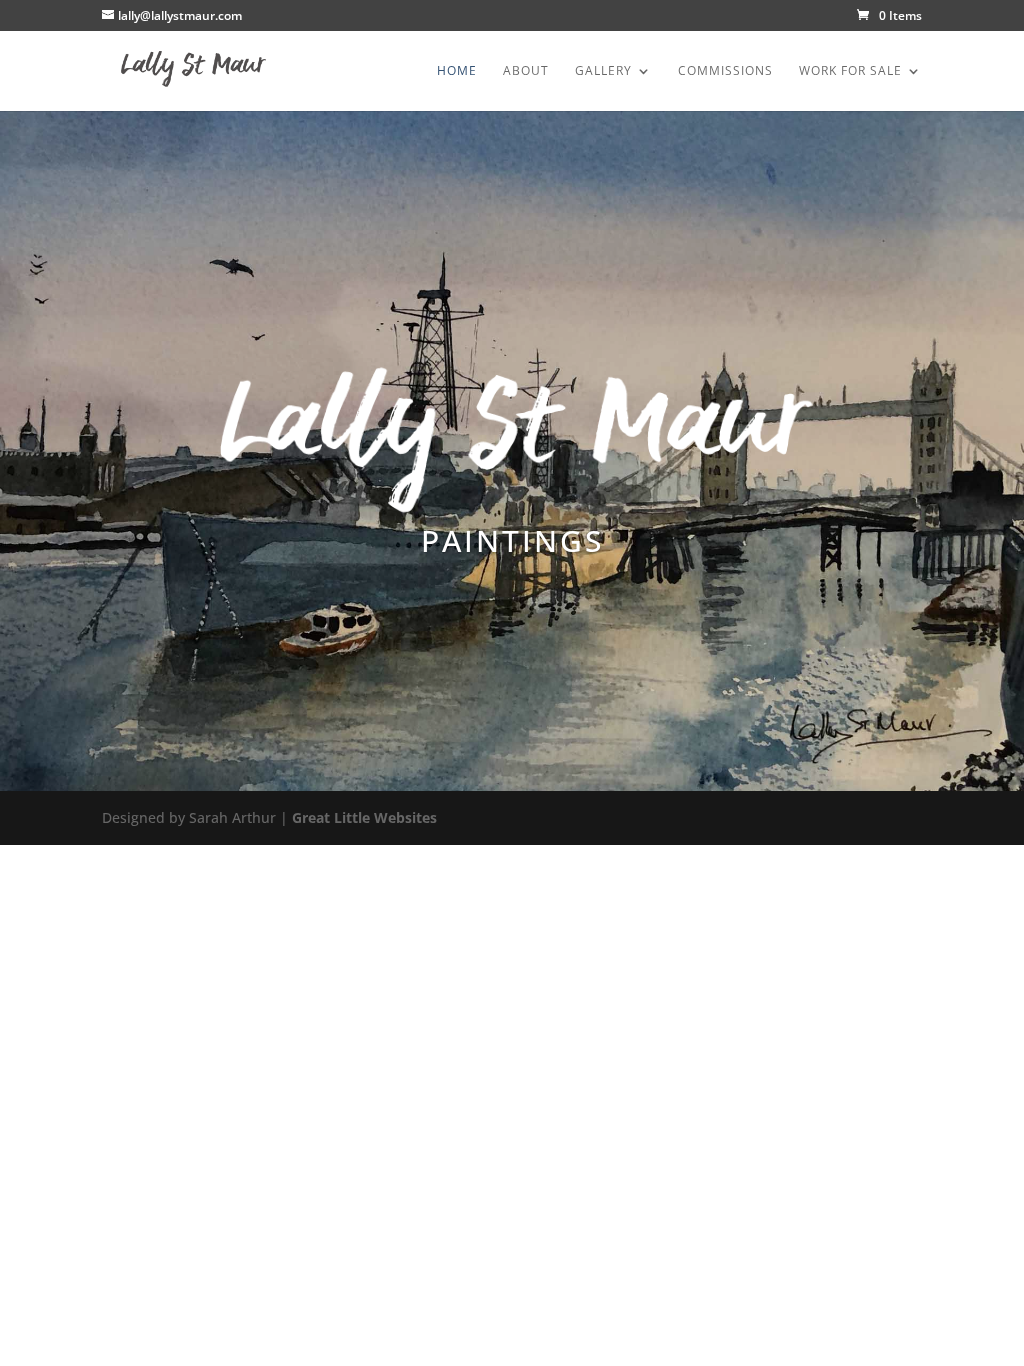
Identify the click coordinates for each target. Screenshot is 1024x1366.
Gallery (603, 71)
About (526, 71)
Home (457, 71)
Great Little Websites (364, 817)
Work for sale (850, 71)
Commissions (725, 71)
